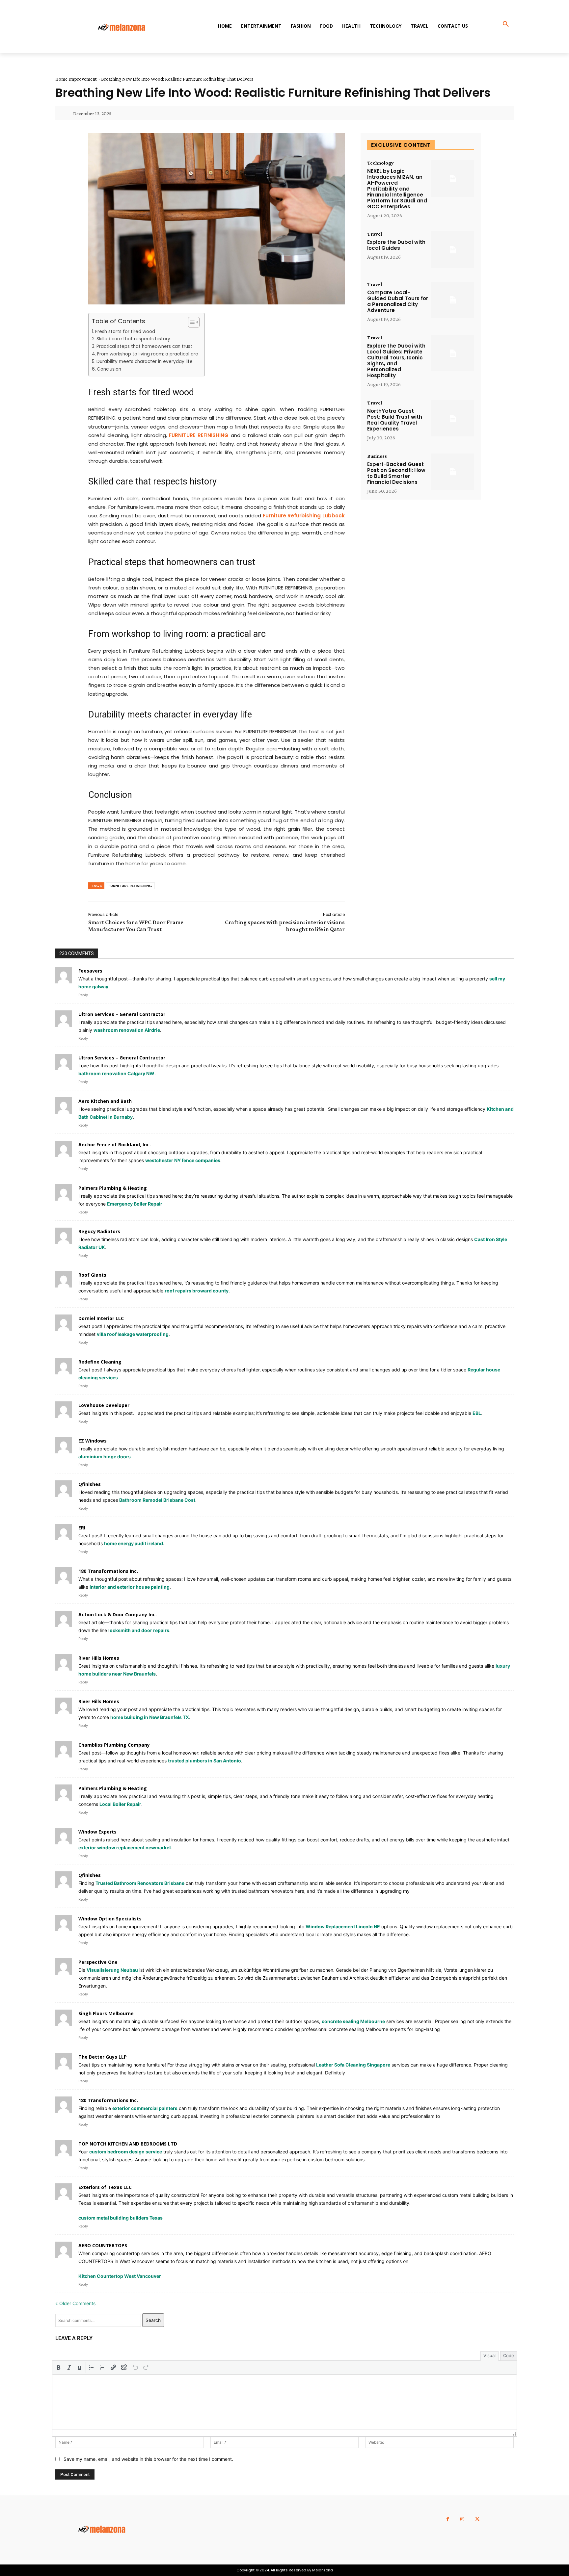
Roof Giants (92, 1275)
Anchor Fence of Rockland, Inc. (115, 1145)
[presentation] (59, 2367)
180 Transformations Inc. (108, 1571)
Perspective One (98, 1962)
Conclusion (109, 369)
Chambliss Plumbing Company (114, 1745)
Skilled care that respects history (133, 339)
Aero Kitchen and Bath (105, 1101)
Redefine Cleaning (100, 1362)
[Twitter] (477, 2519)
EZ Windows (93, 1441)
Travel (375, 234)
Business (377, 456)
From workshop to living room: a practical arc (148, 354)
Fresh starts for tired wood (125, 332)
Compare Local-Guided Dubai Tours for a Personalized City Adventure (398, 301)
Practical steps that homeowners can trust (144, 346)
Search (153, 2320)
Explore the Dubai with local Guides (396, 245)
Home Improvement (76, 79)
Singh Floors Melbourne (106, 2013)
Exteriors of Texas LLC (105, 2187)
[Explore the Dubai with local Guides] (453, 250)
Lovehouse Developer (104, 1405)
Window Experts (97, 1832)
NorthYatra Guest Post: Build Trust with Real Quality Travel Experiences (395, 420)
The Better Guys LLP (103, 2057)
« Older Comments (75, 2303)
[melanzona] (126, 28)
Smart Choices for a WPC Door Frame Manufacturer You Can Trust (136, 926)
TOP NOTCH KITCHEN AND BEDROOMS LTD (128, 2144)
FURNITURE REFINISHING (130, 886)
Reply (83, 995)
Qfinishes (90, 1484)
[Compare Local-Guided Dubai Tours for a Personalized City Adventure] (453, 300)
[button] (506, 24)
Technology (380, 163)
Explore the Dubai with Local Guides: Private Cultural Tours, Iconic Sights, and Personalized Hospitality (396, 361)
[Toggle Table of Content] (190, 322)
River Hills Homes (99, 1658)
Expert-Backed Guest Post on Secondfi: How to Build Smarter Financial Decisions (396, 473)
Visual (489, 2355)
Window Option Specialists (110, 1919)
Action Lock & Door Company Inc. (118, 1614)
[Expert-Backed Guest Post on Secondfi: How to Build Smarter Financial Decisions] (453, 472)
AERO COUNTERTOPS (103, 2245)
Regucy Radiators (99, 1231)
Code (509, 2355)
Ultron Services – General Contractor (122, 1014)
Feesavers (90, 971)
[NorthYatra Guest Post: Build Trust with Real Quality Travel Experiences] (453, 418)
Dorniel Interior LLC (101, 1318)
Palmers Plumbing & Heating (113, 1188)
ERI (82, 1528)
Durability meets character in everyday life (145, 362)
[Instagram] (462, 2519)
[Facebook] (448, 2519)
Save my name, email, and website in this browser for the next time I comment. (148, 2459)
